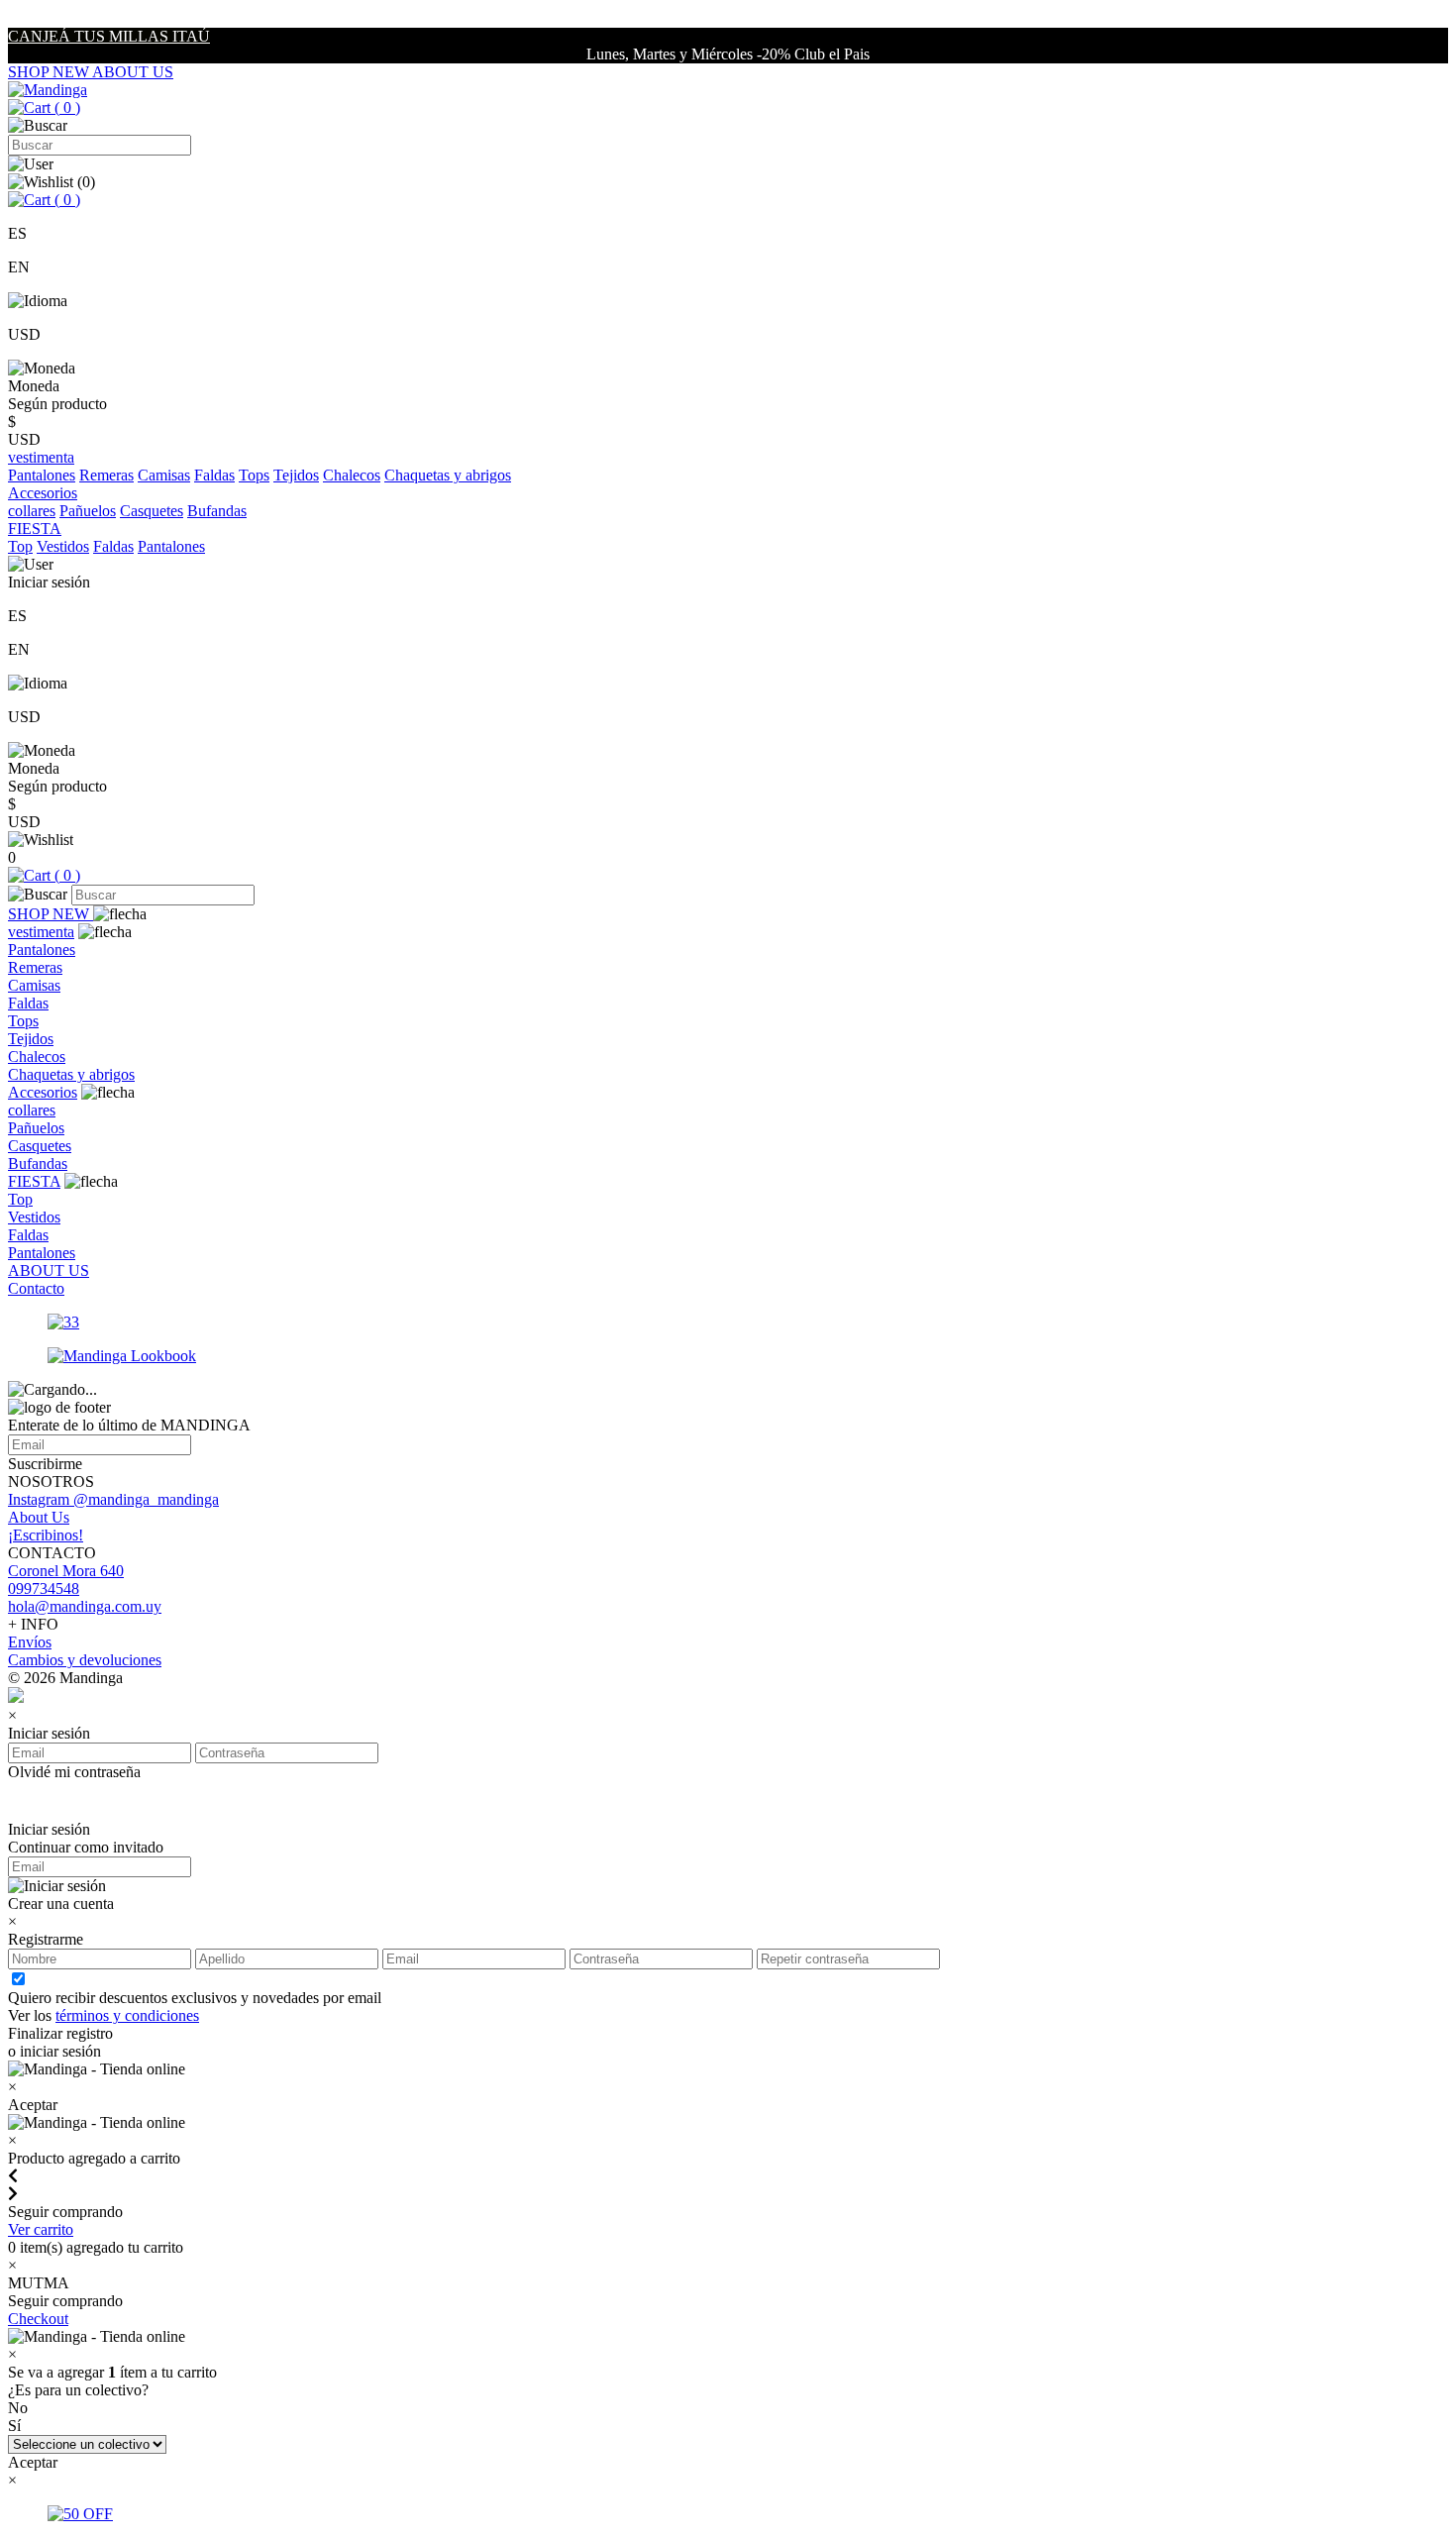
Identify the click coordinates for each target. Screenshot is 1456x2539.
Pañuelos (88, 511)
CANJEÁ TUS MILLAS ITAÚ (109, 36)
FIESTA (34, 1181)
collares (32, 511)
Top (20, 546)
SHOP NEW (50, 72)
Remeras (106, 475)
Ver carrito (41, 2229)
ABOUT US (133, 72)
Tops (254, 475)
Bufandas (217, 511)
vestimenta (41, 932)
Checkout (38, 2319)
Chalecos (352, 475)
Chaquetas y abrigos (448, 475)
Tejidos (296, 475)
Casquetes (152, 511)
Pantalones (42, 475)
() (65, 107)
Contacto (36, 1288)
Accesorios (43, 1092)
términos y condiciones (127, 2015)
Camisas (164, 475)
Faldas (214, 475)
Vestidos (63, 546)
